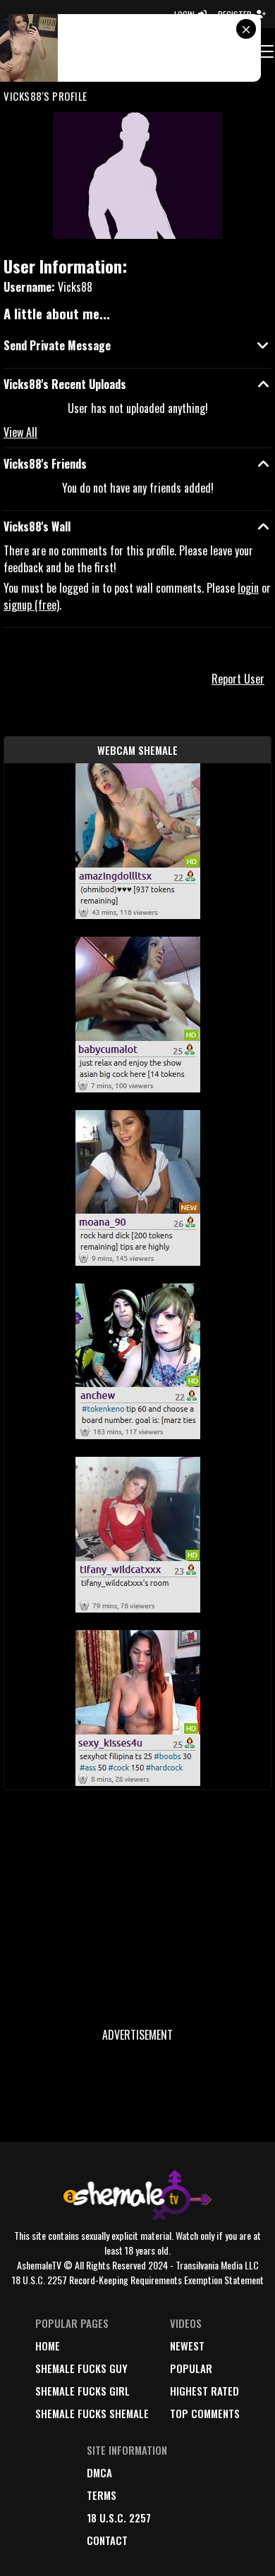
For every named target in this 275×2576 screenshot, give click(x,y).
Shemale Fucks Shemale (92, 2413)
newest (187, 2346)
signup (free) (31, 605)
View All (20, 432)
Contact (107, 2540)
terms (102, 2495)
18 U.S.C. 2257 (119, 2518)
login (248, 588)
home (48, 2346)
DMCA (99, 2472)
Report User (238, 679)
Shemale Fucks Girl (82, 2391)
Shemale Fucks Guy (81, 2368)
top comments (205, 2413)
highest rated (204, 2391)
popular (191, 2368)
